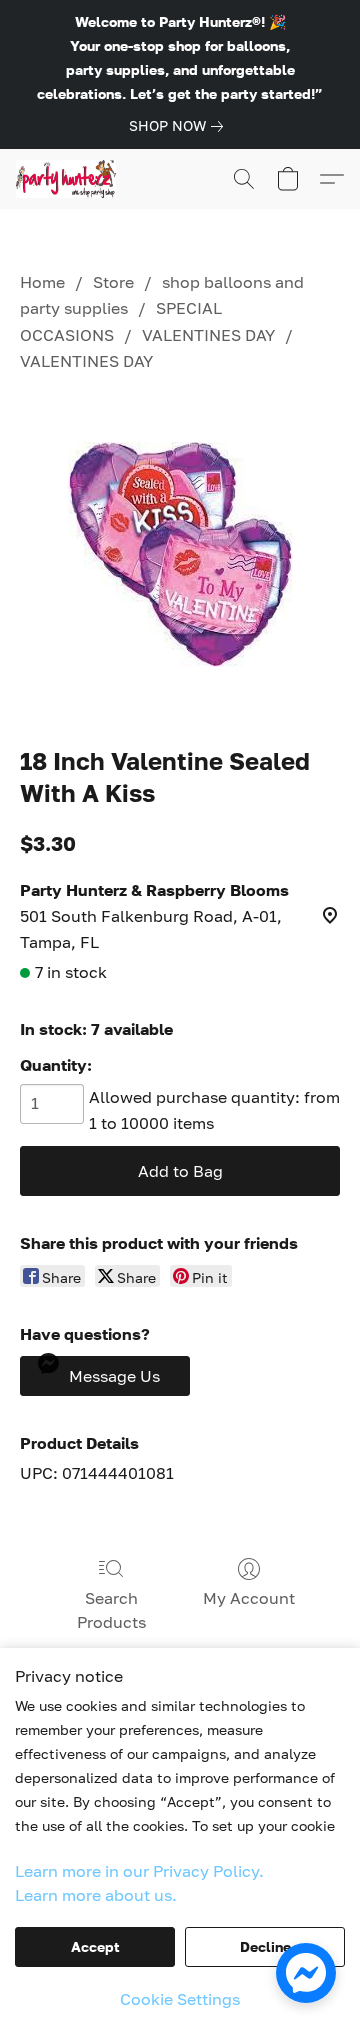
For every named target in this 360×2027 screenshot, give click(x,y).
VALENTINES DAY (208, 335)
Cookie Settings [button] (180, 1999)
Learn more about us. (96, 1895)
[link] (180, 126)
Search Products (111, 1610)
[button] (69, 179)
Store (113, 282)
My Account (249, 1598)
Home (42, 282)
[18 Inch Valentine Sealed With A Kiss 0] (180, 554)
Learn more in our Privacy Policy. (139, 1871)
